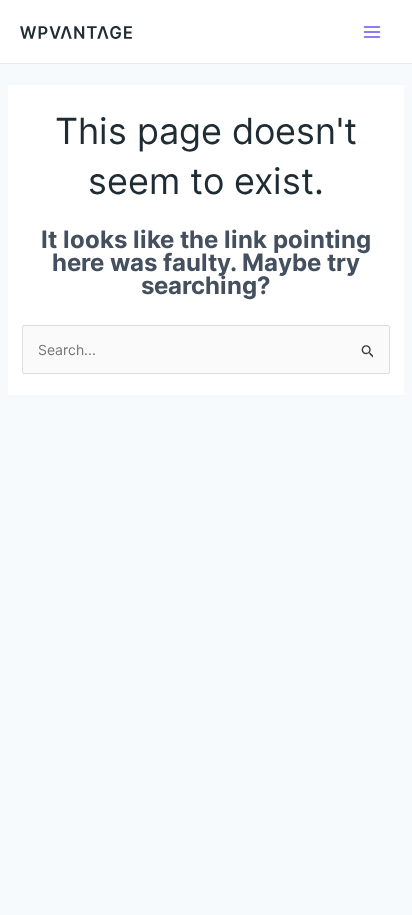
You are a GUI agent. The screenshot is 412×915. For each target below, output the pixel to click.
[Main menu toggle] (372, 32)
